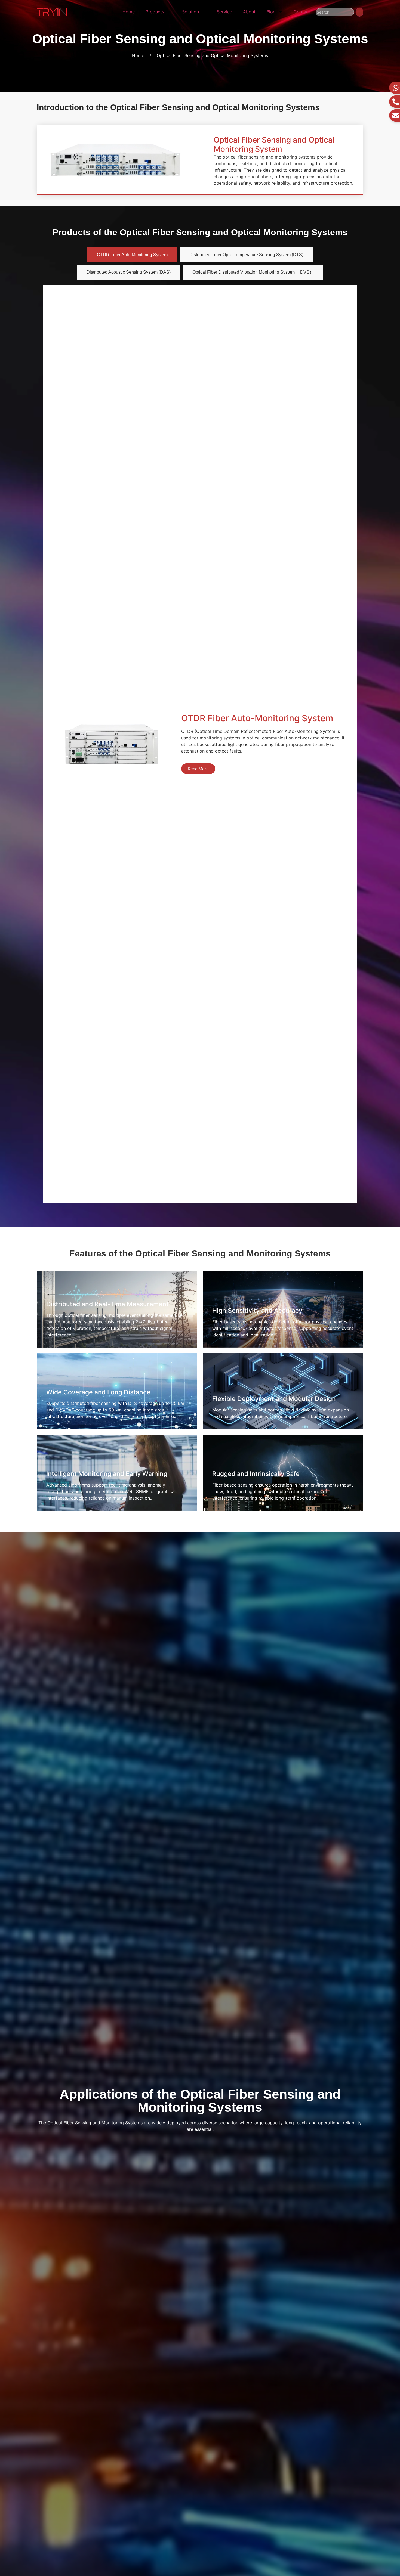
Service (224, 12)
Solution (190, 12)
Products (155, 12)
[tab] (132, 255)
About (249, 12)
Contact (302, 12)
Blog (271, 12)
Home (129, 12)
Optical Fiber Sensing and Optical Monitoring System (274, 144)
